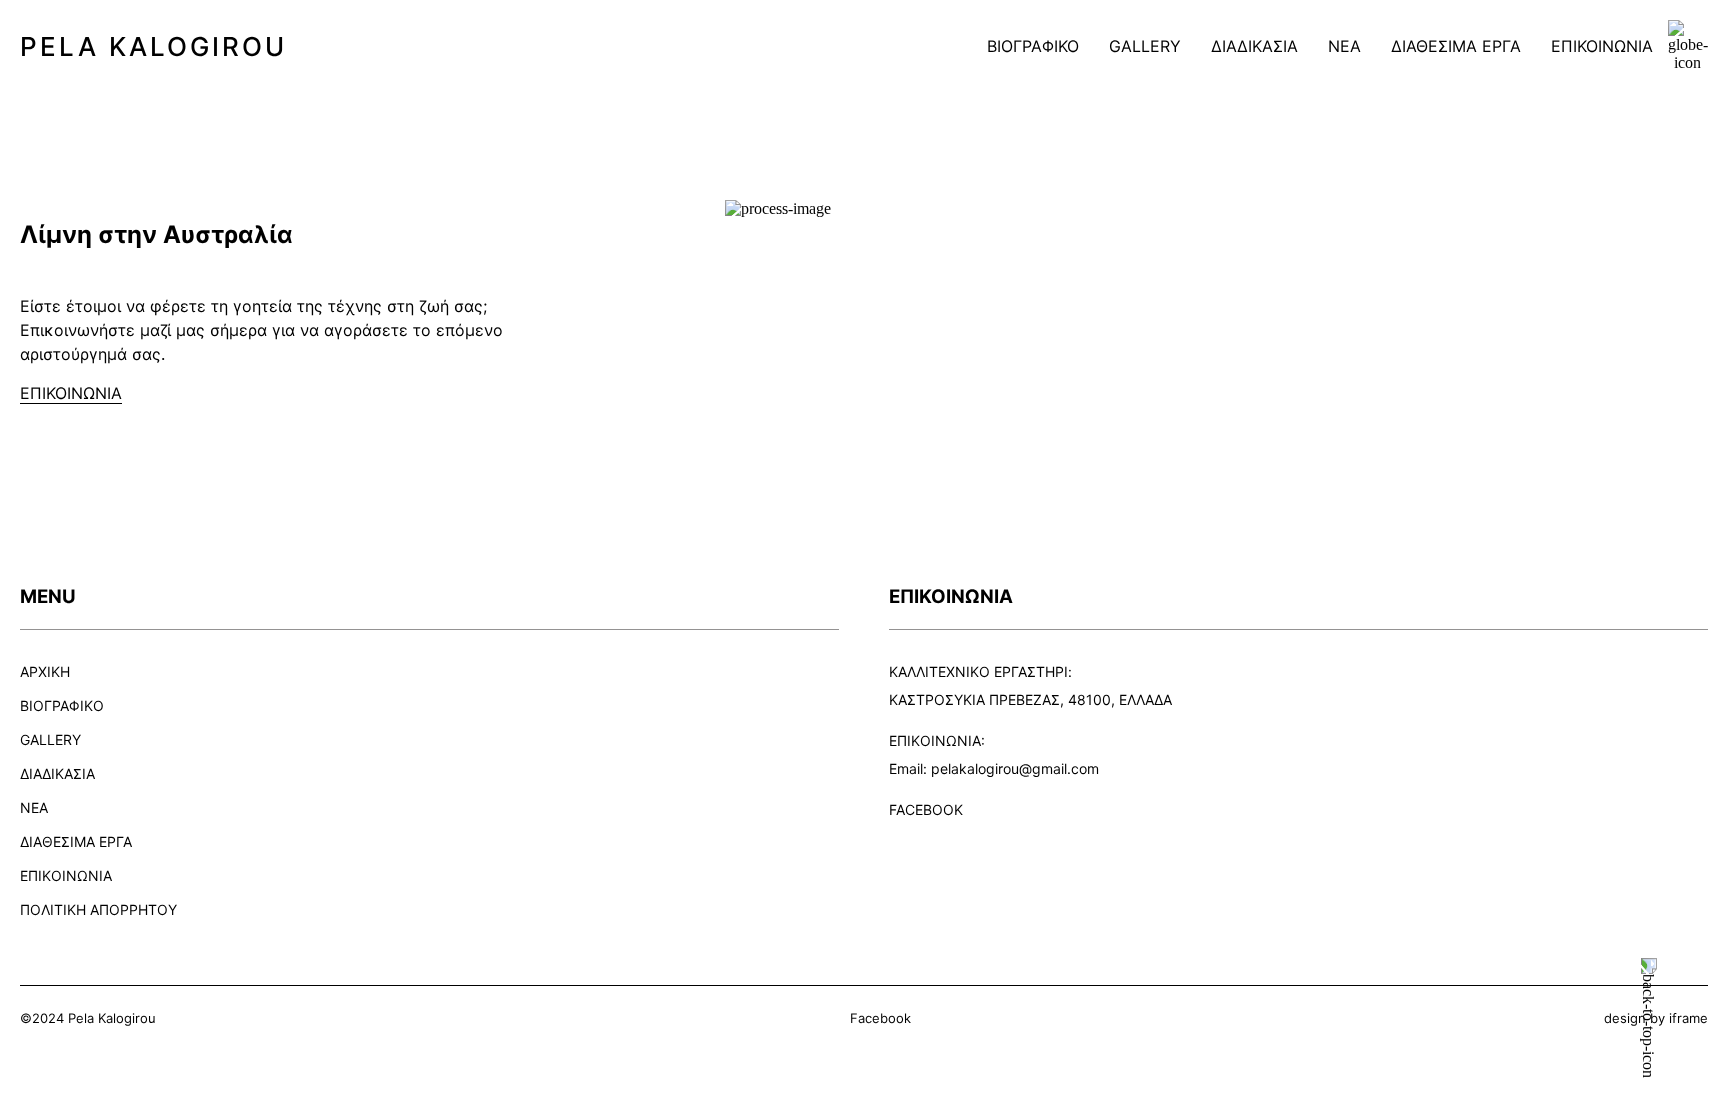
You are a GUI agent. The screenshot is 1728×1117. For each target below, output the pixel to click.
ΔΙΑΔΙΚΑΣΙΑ (1254, 46)
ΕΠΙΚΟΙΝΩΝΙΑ (1602, 46)
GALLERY (1145, 46)
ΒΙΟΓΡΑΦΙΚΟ (1033, 46)
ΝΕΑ (1344, 46)
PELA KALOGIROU (153, 46)
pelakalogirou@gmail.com (1015, 768)
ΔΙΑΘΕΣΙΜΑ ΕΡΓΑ (1456, 46)
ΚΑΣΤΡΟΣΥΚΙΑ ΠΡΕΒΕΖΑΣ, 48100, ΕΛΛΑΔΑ (1030, 699)
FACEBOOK (926, 809)
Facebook (880, 1018)
